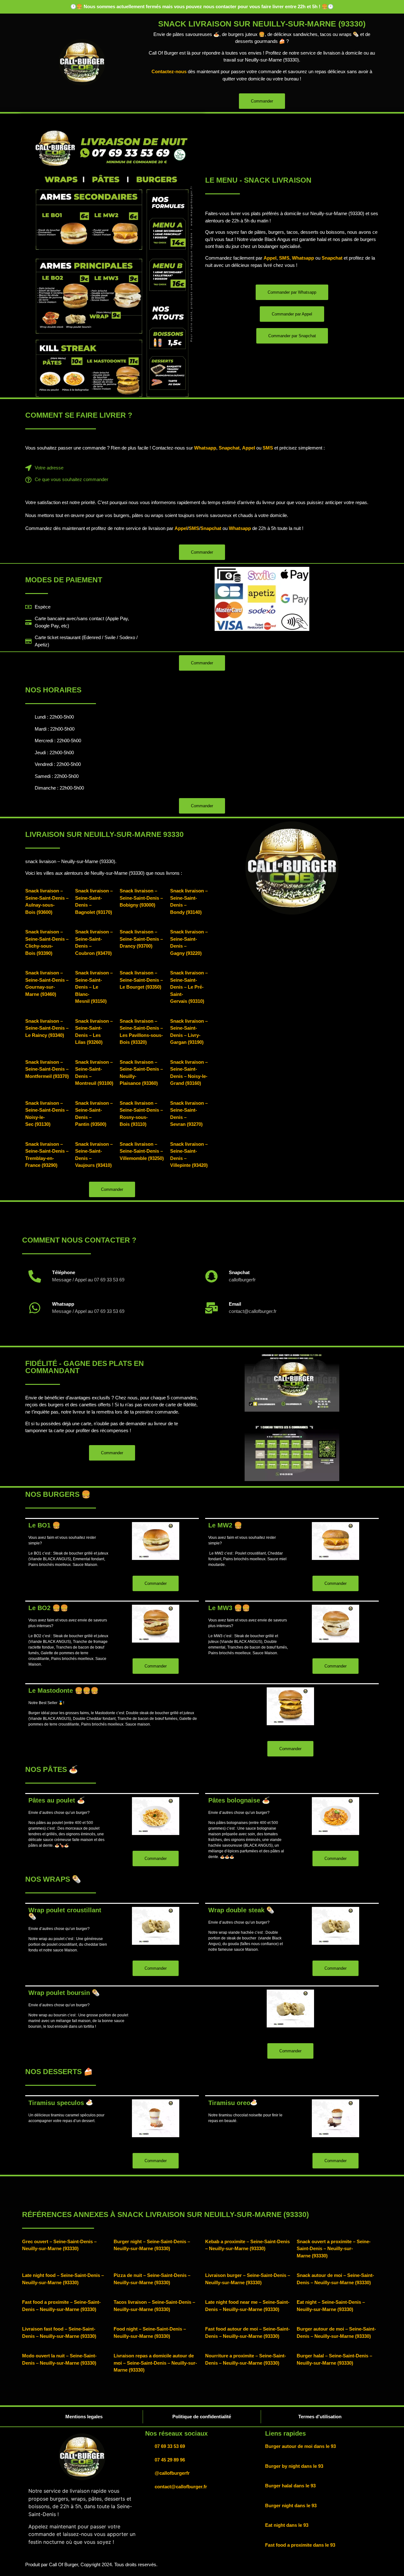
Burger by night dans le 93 (294, 2466)
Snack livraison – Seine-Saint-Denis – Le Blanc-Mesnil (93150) (94, 987)
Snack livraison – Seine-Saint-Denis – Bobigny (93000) (141, 898)
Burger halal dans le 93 (290, 2486)
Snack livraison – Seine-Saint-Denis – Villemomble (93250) (142, 1151)
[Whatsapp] (35, 1308)
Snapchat (332, 258)
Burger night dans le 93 (291, 2505)
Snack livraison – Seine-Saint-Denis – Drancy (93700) (141, 939)
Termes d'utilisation (320, 2417)
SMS (284, 258)
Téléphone (64, 1272)
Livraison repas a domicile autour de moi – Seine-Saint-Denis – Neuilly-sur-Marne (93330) (155, 2363)
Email (235, 1304)
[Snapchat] (211, 1276)
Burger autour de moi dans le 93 (300, 2446)
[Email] (211, 1308)
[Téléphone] (35, 1276)
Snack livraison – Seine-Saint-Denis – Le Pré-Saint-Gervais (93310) (189, 987)
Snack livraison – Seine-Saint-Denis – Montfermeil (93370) (47, 1069)
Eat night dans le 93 (287, 2525)
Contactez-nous (169, 71)
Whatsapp (303, 258)
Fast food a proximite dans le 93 (300, 2545)
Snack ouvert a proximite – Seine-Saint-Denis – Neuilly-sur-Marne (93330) (334, 2249)
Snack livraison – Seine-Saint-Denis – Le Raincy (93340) (47, 1028)
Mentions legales (84, 2417)
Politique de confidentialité (202, 2417)
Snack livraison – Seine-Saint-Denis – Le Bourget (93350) (141, 980)
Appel (270, 258)
